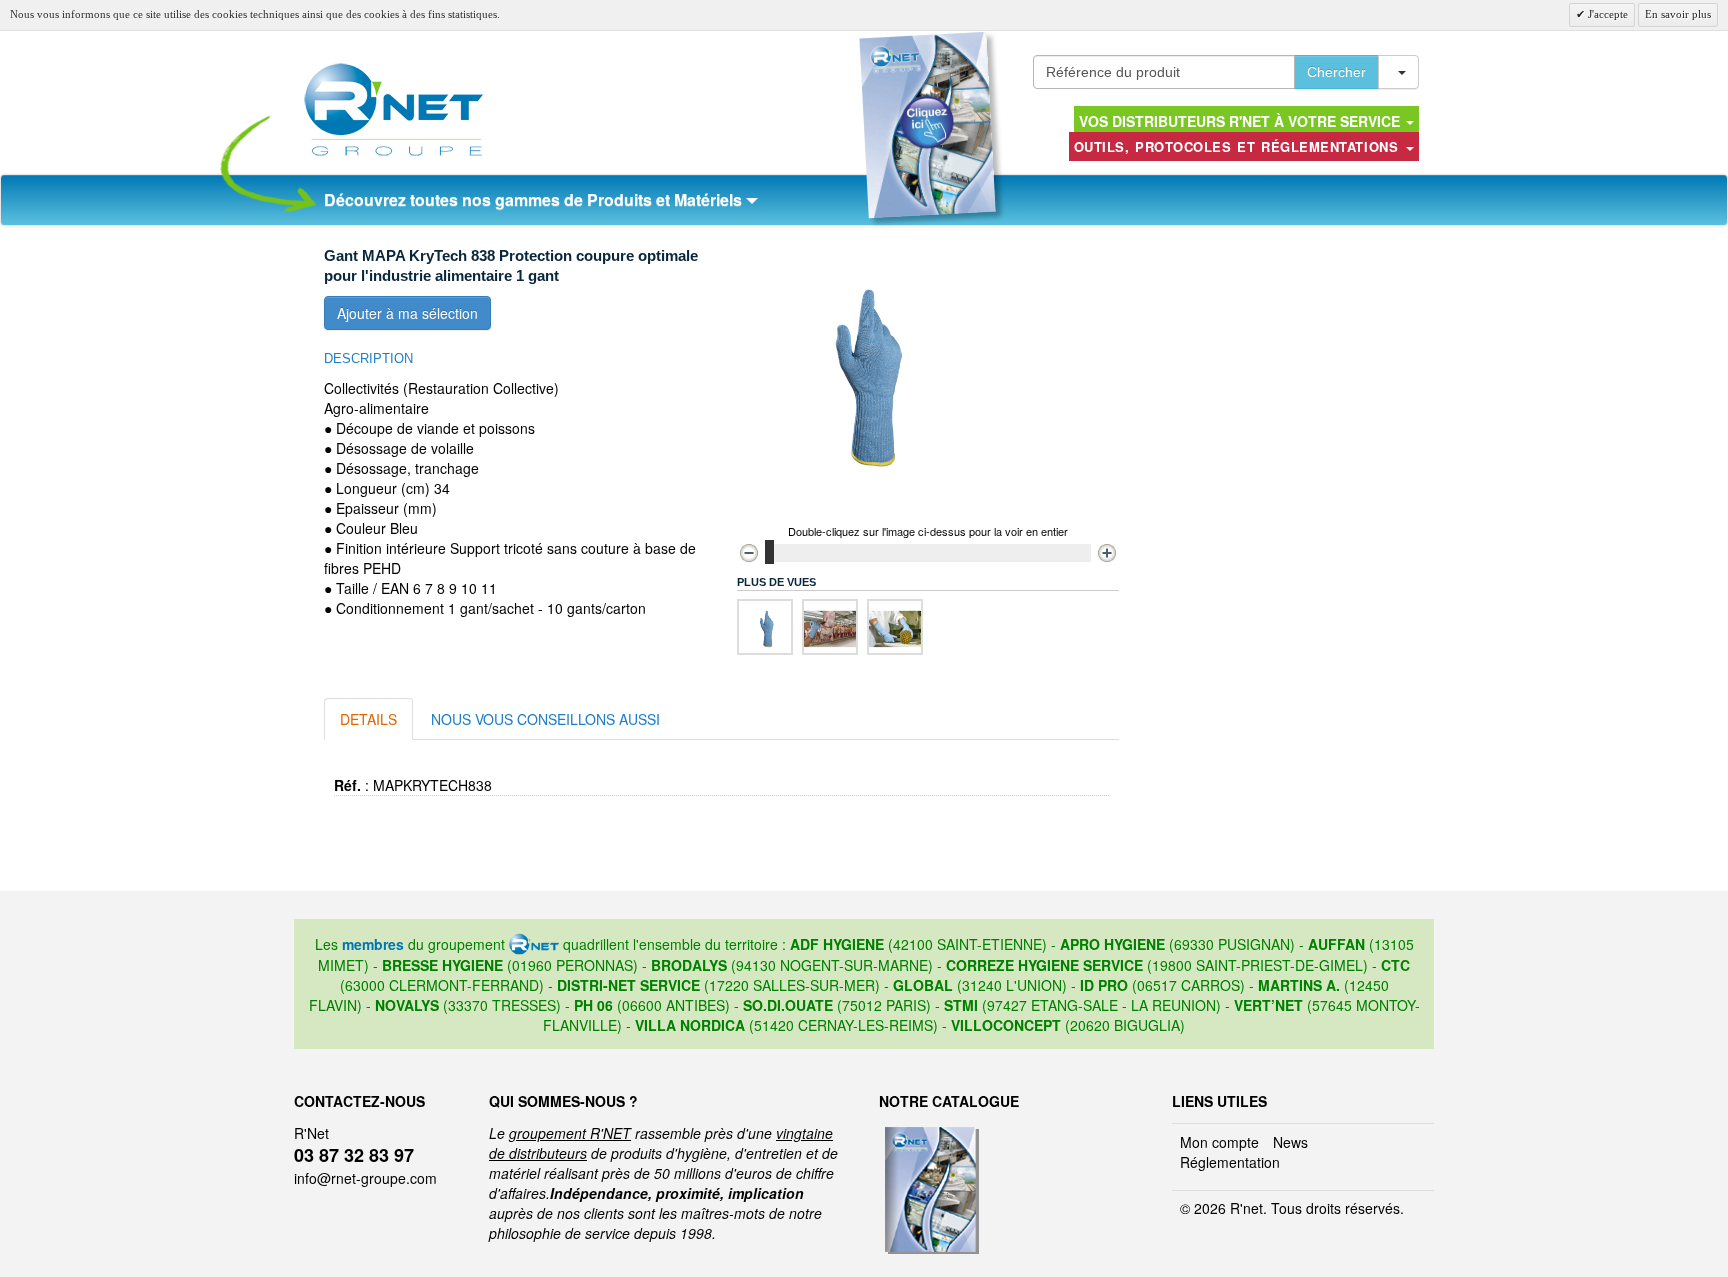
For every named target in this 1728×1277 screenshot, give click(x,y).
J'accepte (1606, 14)
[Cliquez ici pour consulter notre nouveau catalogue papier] (927, 125)
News (1290, 1142)
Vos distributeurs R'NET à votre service (1241, 121)
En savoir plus (1678, 14)
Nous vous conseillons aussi (545, 719)
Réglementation (1230, 1162)
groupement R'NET (570, 1133)
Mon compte (1219, 1142)
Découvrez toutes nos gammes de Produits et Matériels (535, 199)
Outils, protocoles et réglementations (1239, 146)
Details (368, 719)
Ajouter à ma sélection (407, 313)
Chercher (1336, 72)
